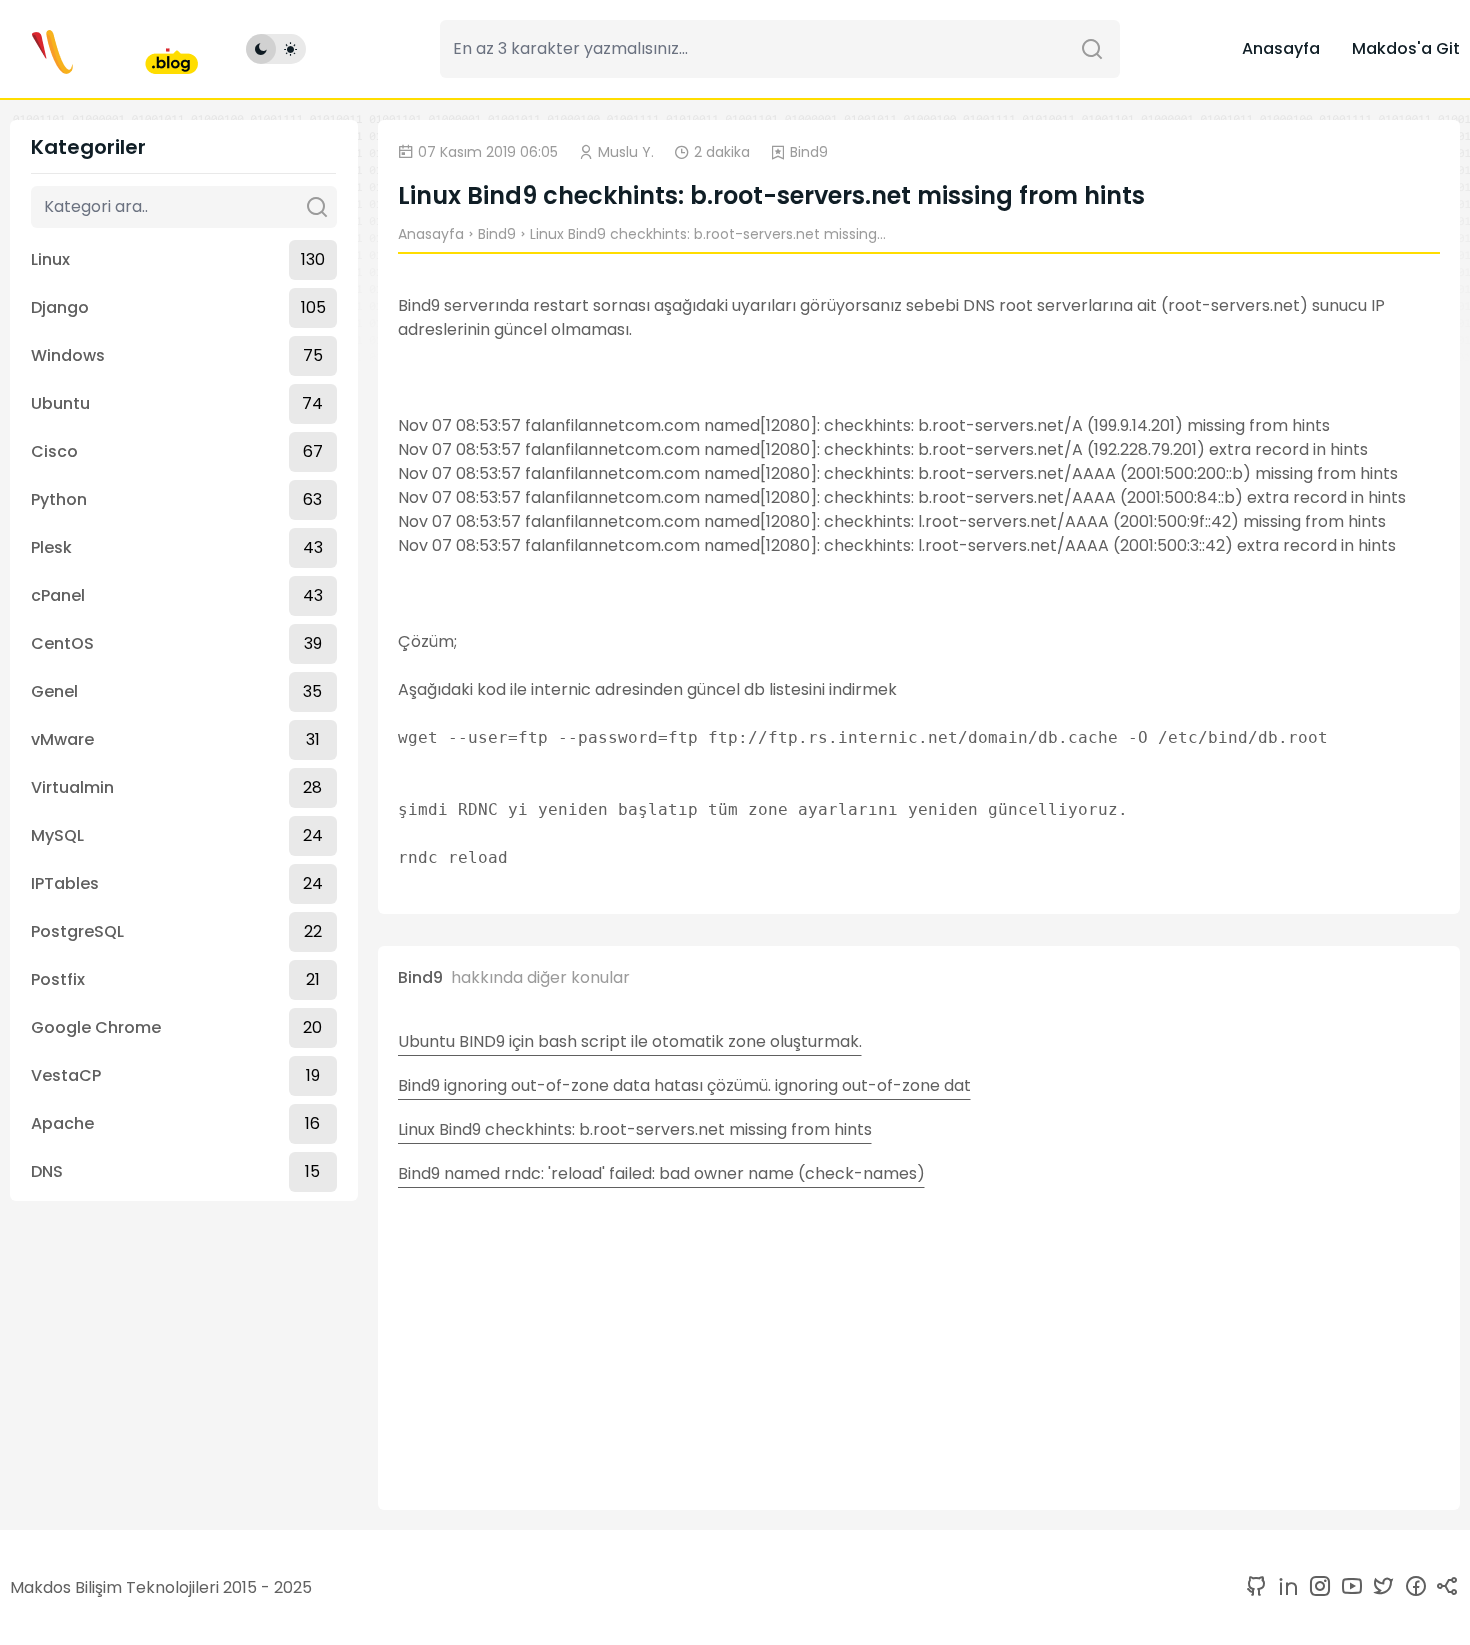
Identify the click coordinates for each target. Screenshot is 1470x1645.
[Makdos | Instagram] (1316, 1587)
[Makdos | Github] (1256, 1587)
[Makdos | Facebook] (1412, 1587)
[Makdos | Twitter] (1380, 1587)
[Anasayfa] (104, 49)
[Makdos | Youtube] (1348, 1587)
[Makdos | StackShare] (1444, 1587)
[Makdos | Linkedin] (1284, 1587)
